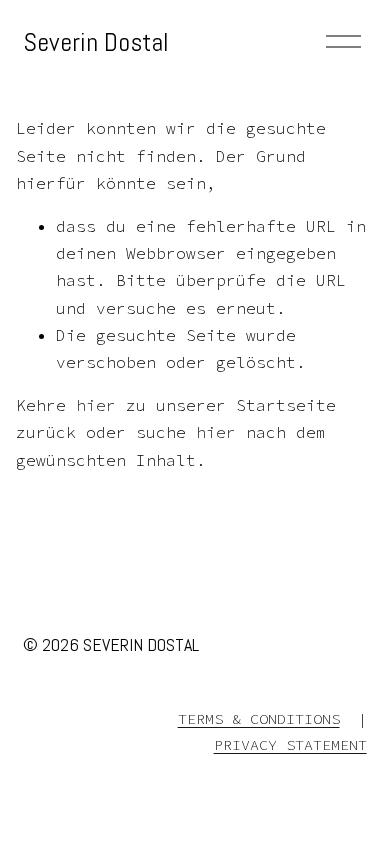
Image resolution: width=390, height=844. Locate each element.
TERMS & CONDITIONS (259, 718)
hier (96, 405)
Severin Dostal (96, 42)
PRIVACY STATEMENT (290, 744)
